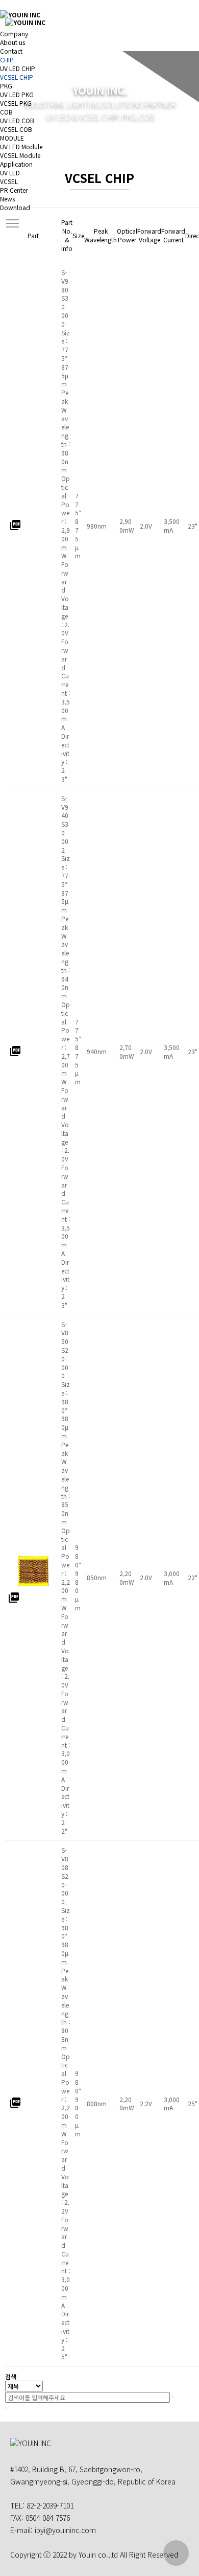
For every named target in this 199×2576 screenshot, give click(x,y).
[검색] (172, 2397)
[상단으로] (176, 2553)
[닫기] (6, 2408)
